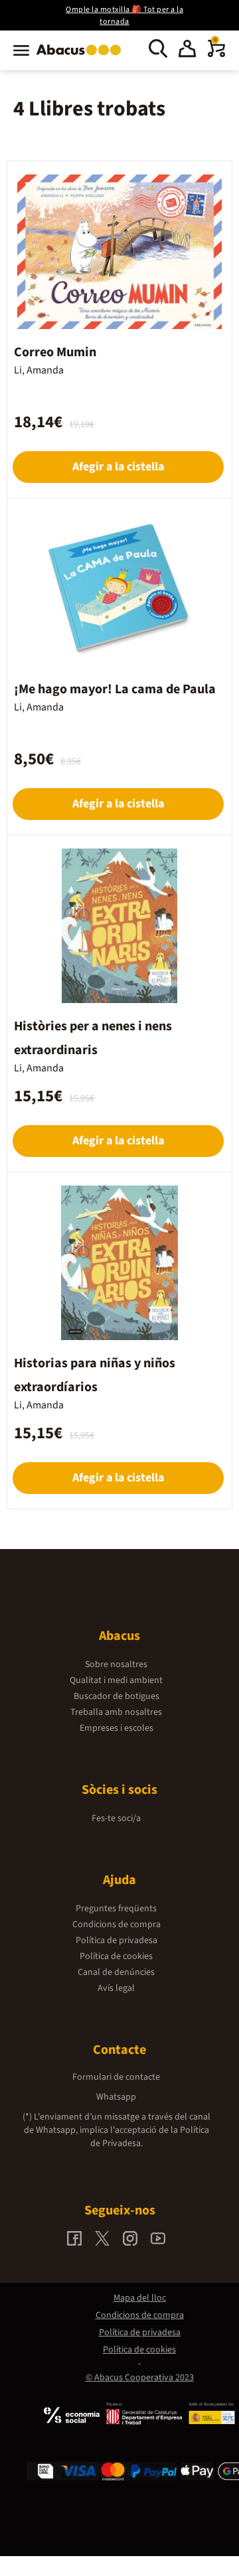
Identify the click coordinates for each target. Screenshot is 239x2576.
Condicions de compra (117, 1925)
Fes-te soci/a (116, 1818)
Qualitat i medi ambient (116, 1680)
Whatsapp (116, 2097)
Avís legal (116, 1988)
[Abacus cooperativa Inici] (82, 56)
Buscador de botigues (117, 1696)
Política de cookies (116, 1956)
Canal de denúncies (116, 1972)
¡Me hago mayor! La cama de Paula (115, 689)
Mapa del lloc (140, 2298)
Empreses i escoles (117, 1728)
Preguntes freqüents (116, 1909)
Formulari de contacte (116, 2077)
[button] (187, 50)
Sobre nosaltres (116, 1664)
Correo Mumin (55, 352)
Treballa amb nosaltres (116, 1712)
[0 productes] (216, 54)
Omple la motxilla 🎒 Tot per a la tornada (124, 16)
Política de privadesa (117, 1940)
